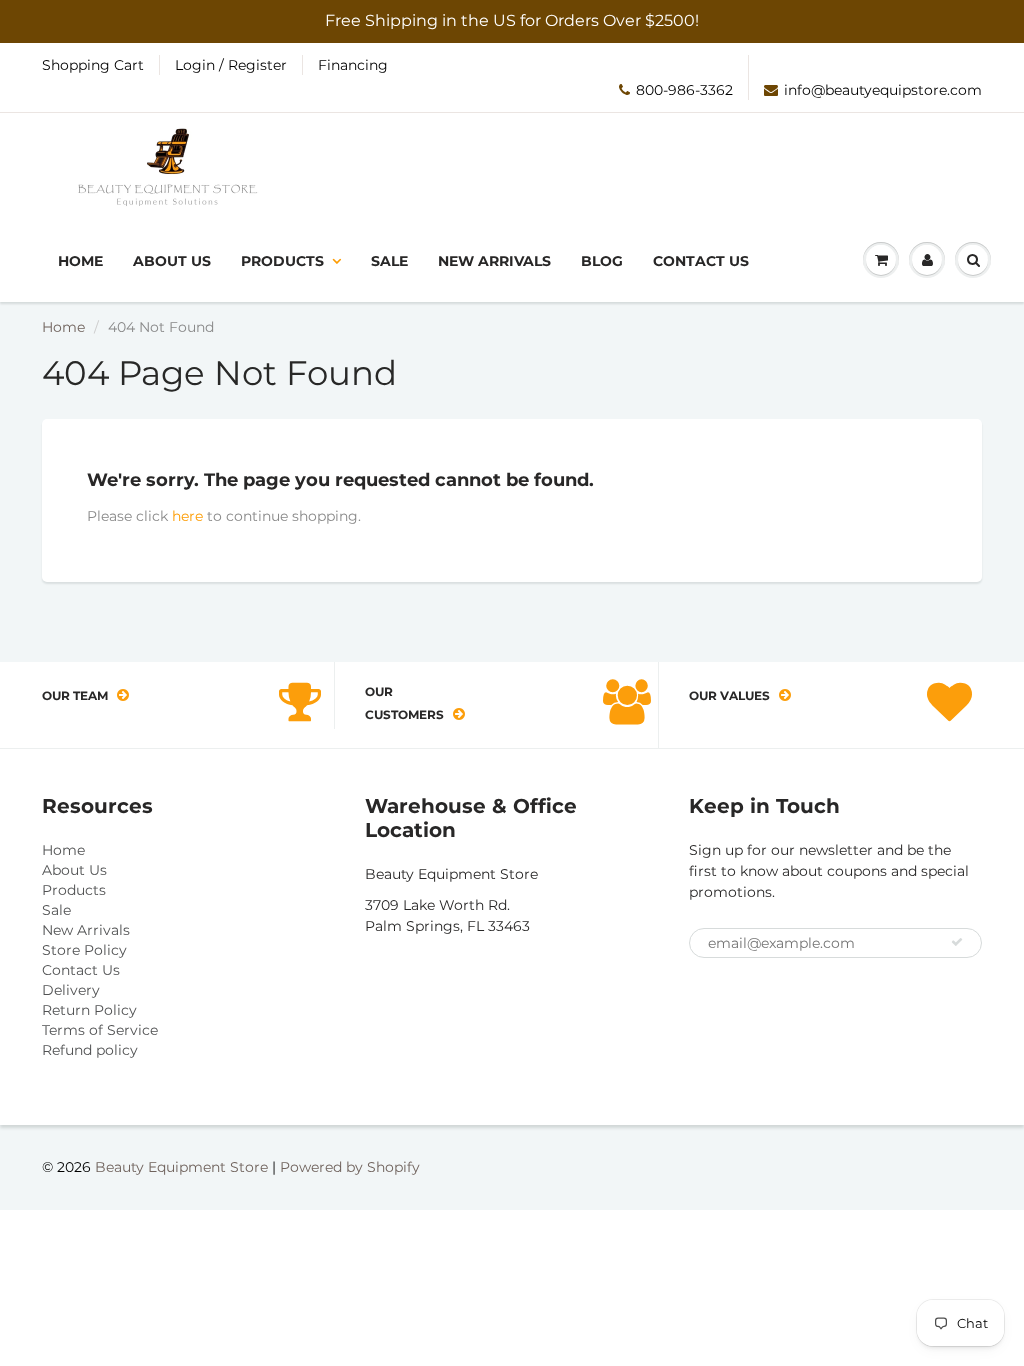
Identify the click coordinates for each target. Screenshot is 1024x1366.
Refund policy (90, 1050)
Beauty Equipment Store (181, 1167)
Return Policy (89, 1010)
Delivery (71, 990)
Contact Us (701, 261)
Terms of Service (100, 1030)
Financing (353, 65)
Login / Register (231, 65)
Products (282, 261)
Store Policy (84, 950)
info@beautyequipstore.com (883, 90)
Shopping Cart (93, 65)
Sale (389, 261)
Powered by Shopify (350, 1167)
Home (80, 261)
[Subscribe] (957, 942)
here (187, 516)
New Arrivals (494, 261)
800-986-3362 (684, 90)
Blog (602, 261)
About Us (172, 261)
